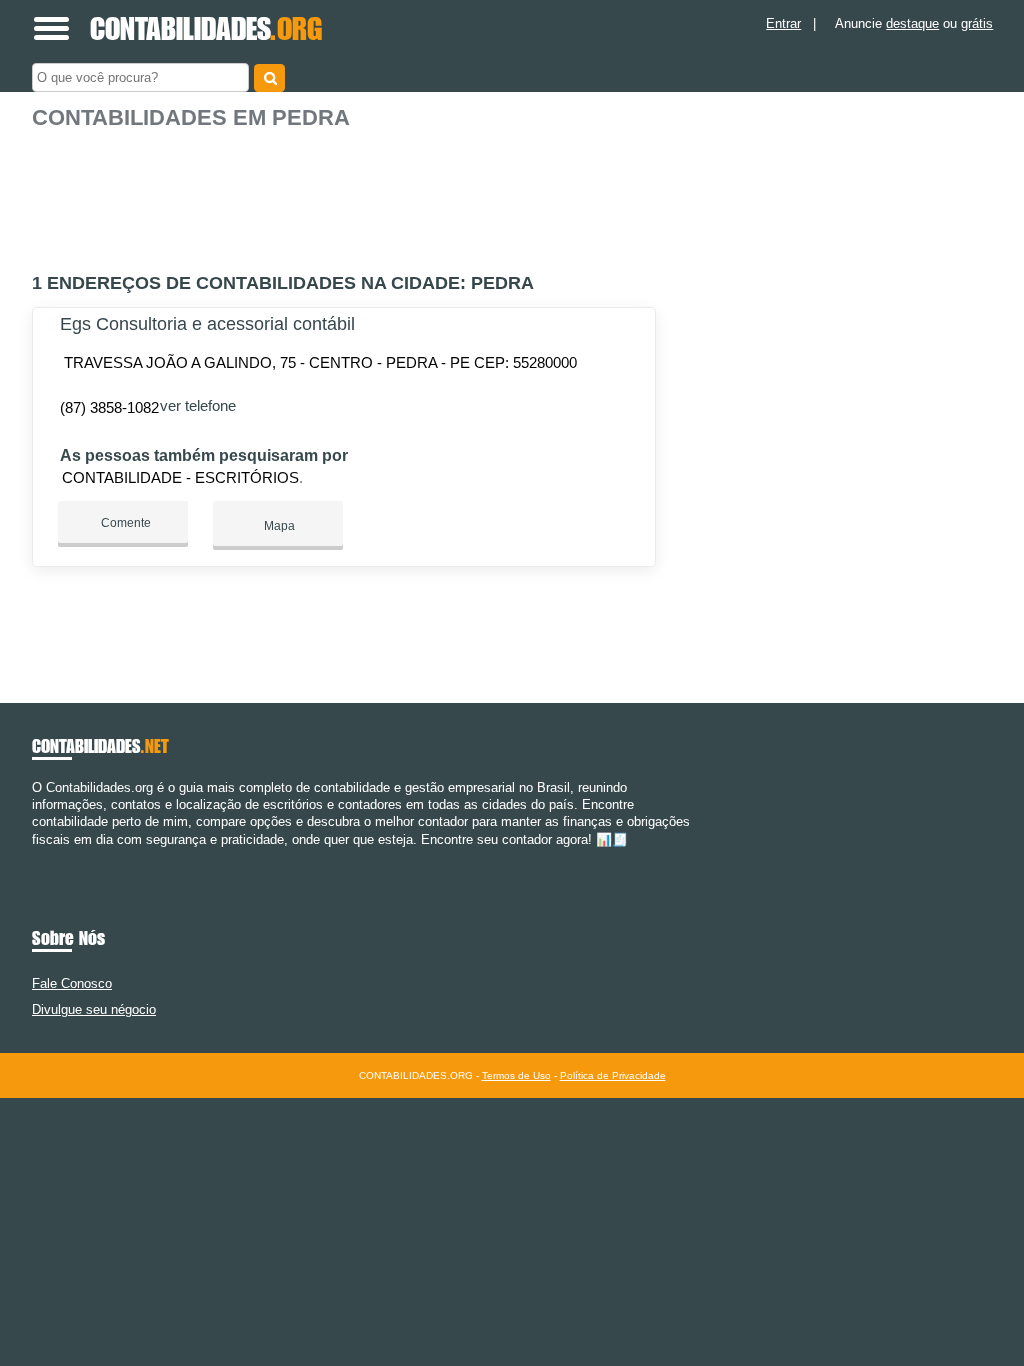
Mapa (278, 526)
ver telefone (198, 405)
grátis (977, 23)
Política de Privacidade (613, 1075)
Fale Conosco (72, 983)
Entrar (783, 23)
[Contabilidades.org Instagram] (54, 856)
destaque (912, 23)
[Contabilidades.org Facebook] (36, 856)
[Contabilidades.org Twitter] (45, 856)
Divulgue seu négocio (94, 1009)
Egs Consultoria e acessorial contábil (207, 324)
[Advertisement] (347, 193)
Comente (124, 523)
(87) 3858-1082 (109, 407)
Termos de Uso (516, 1075)
